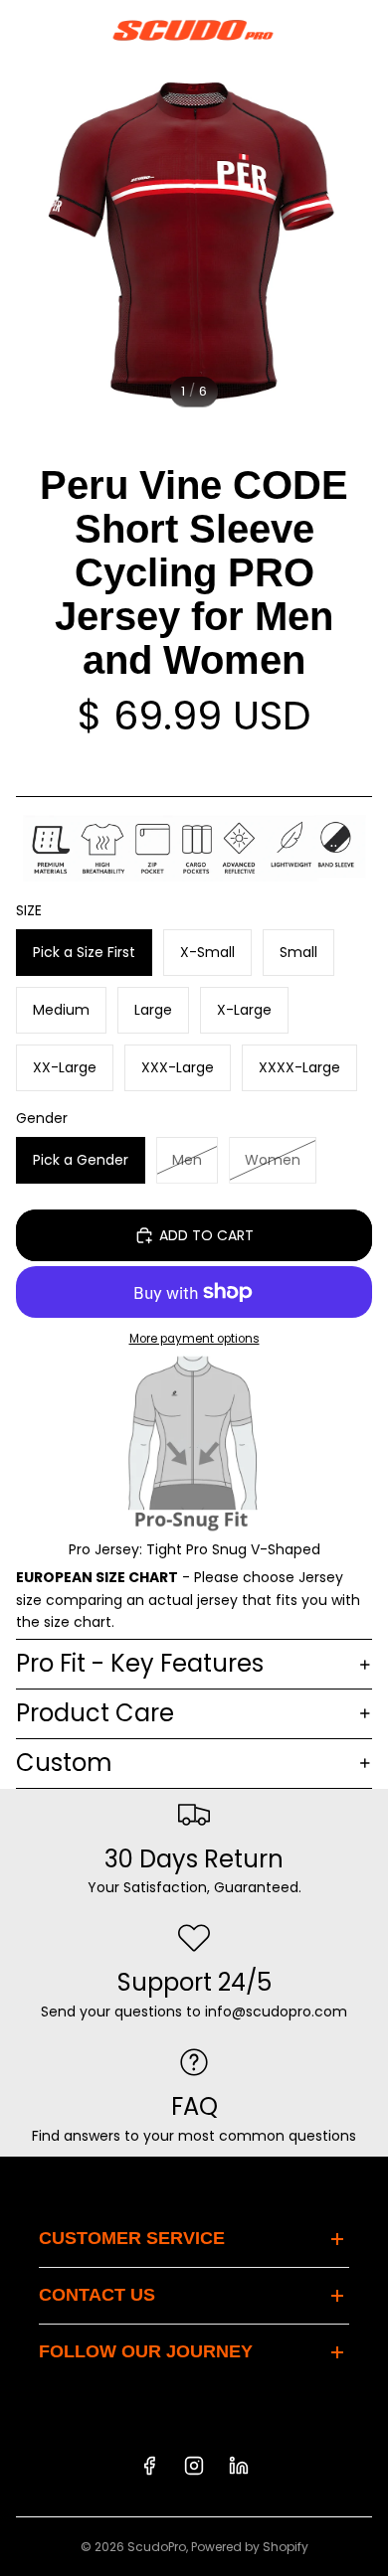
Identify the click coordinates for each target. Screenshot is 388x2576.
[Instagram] (194, 2466)
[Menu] (23, 30)
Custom (64, 1763)
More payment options (194, 1339)
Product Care (95, 1713)
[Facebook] (149, 2466)
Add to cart (206, 1235)
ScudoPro (157, 2547)
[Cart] (364, 30)
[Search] (66, 30)
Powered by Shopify (250, 2547)
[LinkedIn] (239, 2466)
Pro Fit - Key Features (140, 1663)
